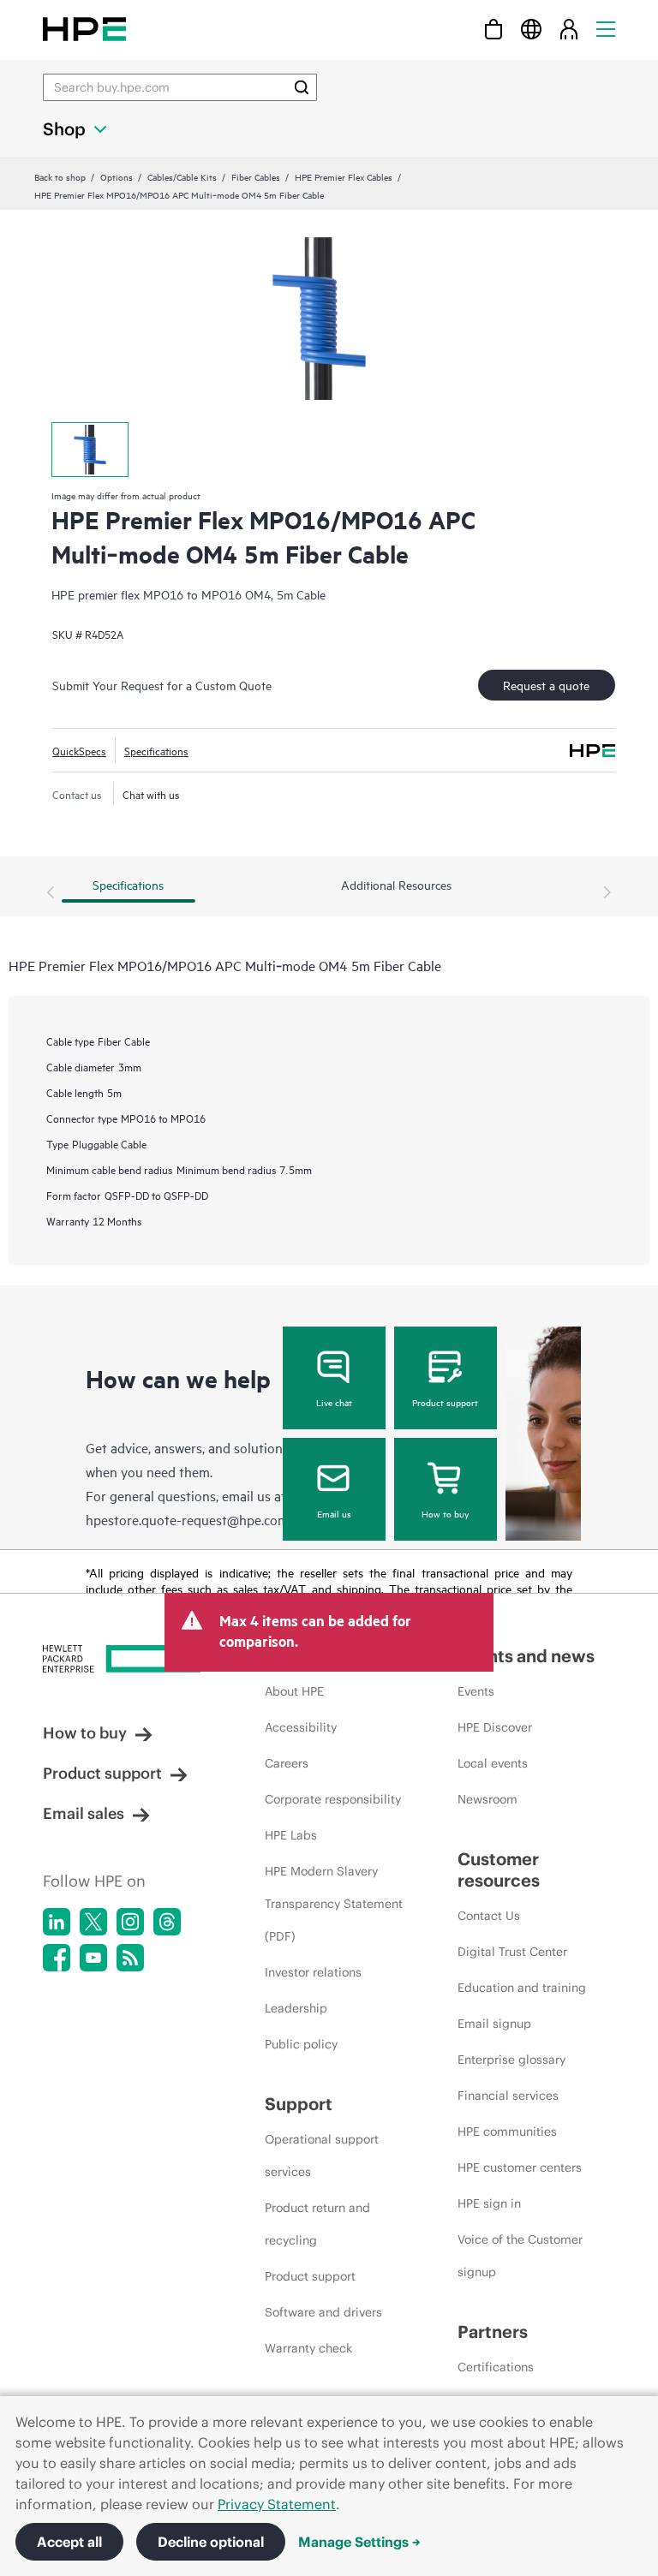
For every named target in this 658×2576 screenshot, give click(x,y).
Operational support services (322, 2156)
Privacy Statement (277, 2504)
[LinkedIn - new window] (57, 1922)
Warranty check (308, 2348)
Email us (334, 1513)
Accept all (69, 2542)
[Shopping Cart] (493, 29)
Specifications (156, 750)
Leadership (296, 2008)
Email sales (84, 1813)
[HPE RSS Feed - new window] (130, 1958)
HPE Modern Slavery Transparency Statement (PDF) (334, 1904)
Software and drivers (323, 2312)
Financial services (508, 2096)
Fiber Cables (256, 176)
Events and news (526, 1656)
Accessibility (301, 1727)
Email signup (494, 2024)
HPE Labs (291, 1835)
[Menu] (606, 29)
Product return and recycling (317, 2224)
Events (476, 1691)
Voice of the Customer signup (520, 2256)
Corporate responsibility (333, 1799)
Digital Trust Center (512, 1952)
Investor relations (313, 1972)
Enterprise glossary (511, 2060)
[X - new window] (93, 1922)
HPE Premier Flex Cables (344, 176)
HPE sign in (489, 2203)
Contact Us (489, 1916)
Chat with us (151, 794)
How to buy (445, 1513)
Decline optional (211, 2542)
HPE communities (507, 2132)
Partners (493, 2332)
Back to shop (60, 176)
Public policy (301, 2044)
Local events (493, 1763)
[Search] (302, 87)
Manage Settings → (359, 2542)
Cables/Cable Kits (182, 176)
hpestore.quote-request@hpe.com (187, 1519)
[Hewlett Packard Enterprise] (84, 29)
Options (117, 176)
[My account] (569, 29)
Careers (287, 1763)
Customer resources (499, 1869)
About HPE (294, 1691)
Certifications (496, 2367)
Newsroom (488, 1799)
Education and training (522, 1988)
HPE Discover (495, 1727)
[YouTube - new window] (93, 1958)
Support (299, 2104)
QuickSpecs (79, 750)
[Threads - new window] (167, 1922)
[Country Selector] (531, 29)
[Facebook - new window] (57, 1958)
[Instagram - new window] (130, 1922)
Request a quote (546, 685)
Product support (445, 1402)
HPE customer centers (520, 2168)
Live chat (334, 1402)
